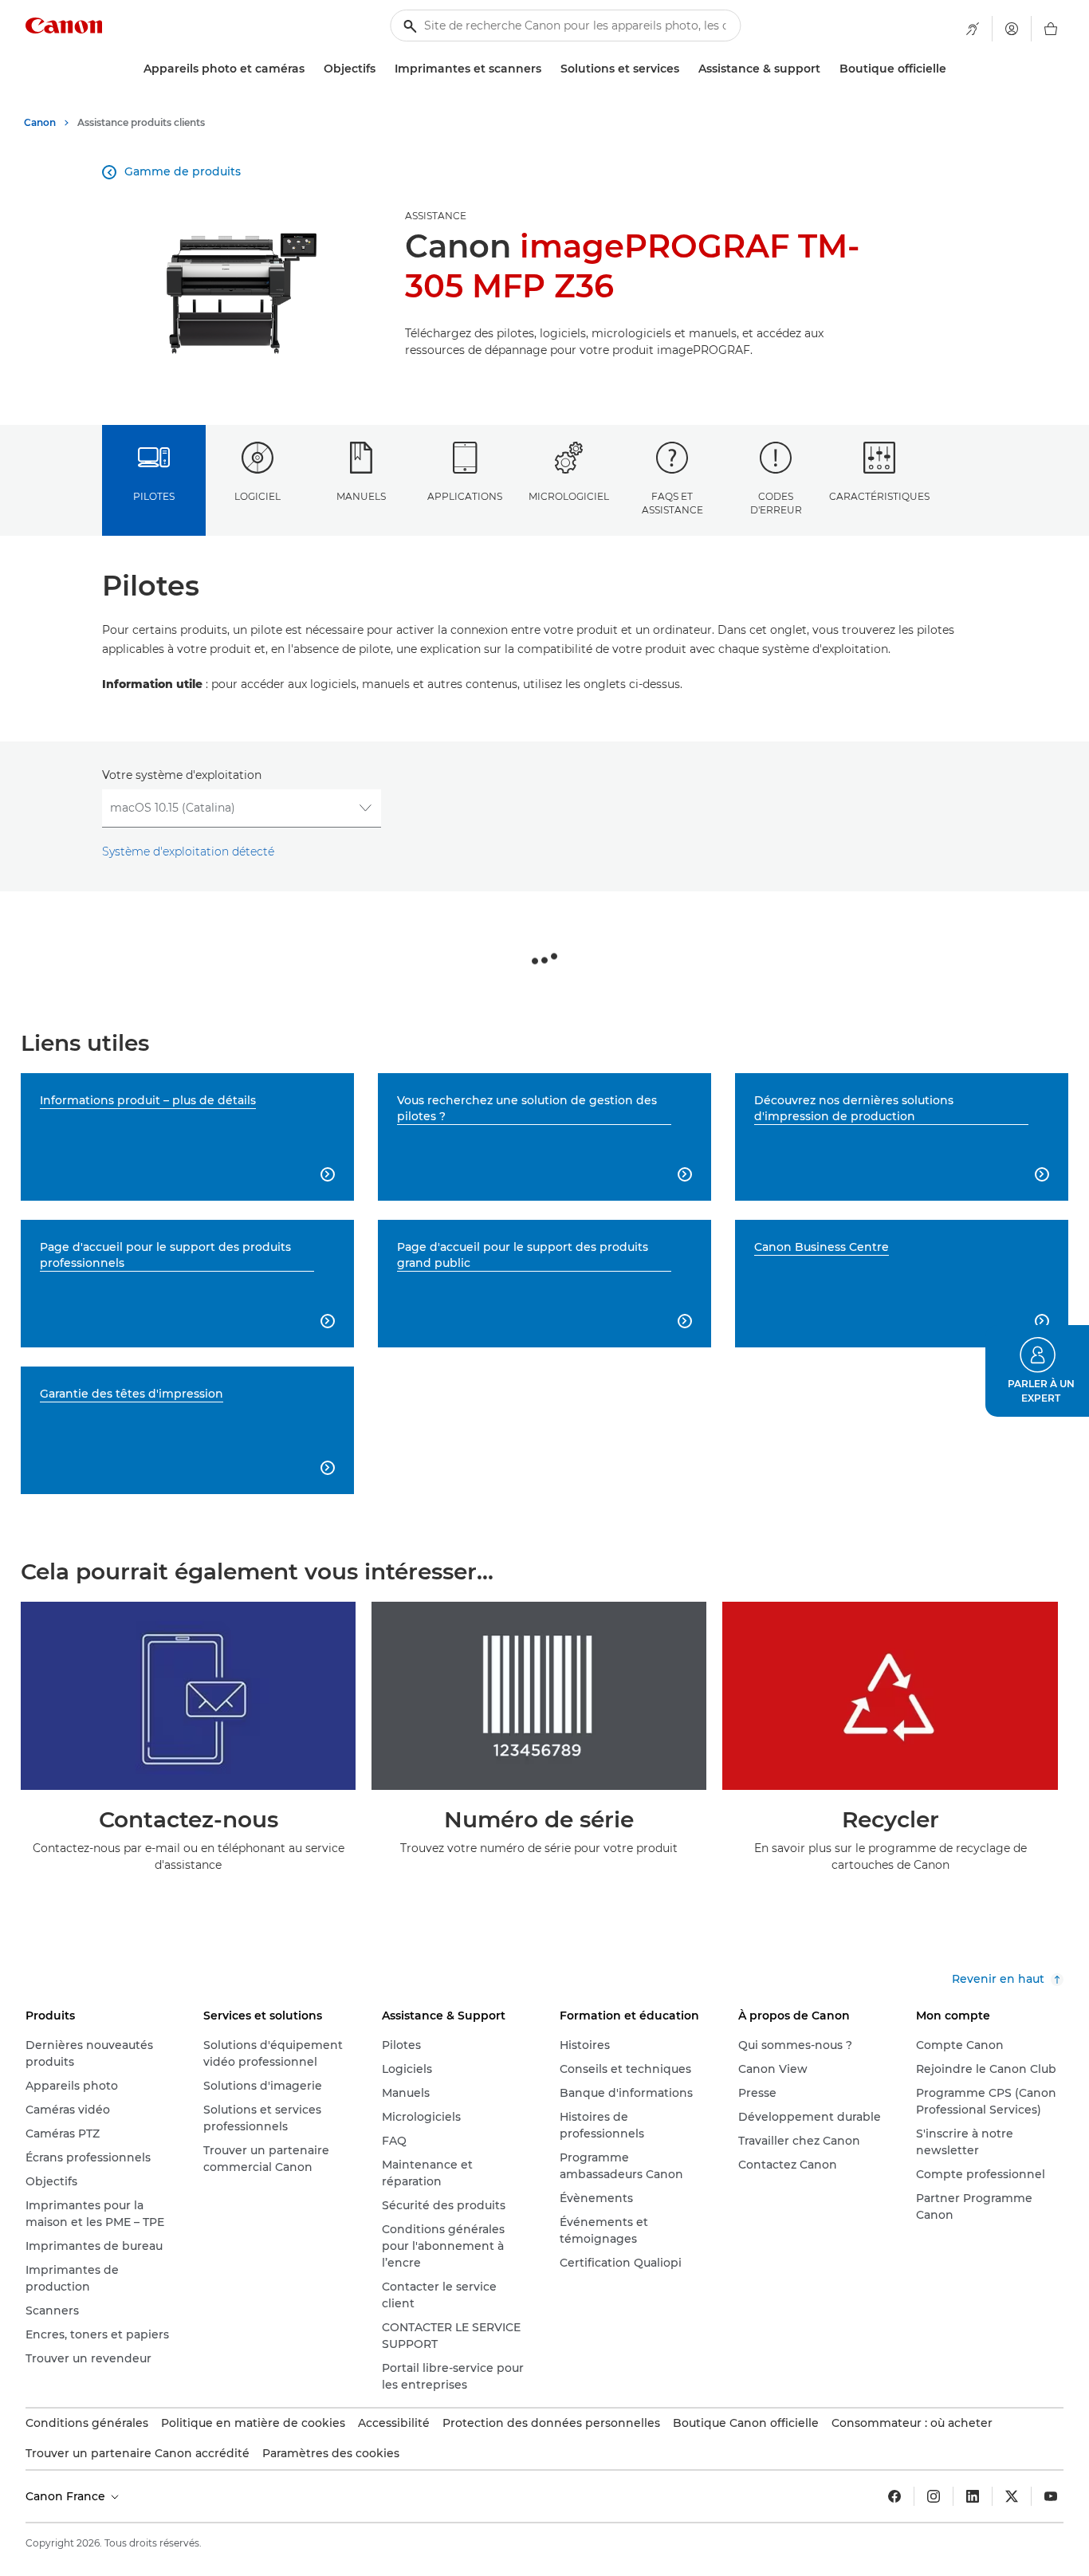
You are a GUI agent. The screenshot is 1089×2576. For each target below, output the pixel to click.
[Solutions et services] (686, 69)
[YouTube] (1051, 2496)
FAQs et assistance (672, 503)
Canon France (67, 2496)
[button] (1037, 1371)
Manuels (361, 496)
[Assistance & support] (827, 69)
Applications (465, 496)
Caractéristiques (879, 496)
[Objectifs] (382, 69)
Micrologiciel (569, 496)
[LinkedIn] (973, 2496)
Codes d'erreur (776, 503)
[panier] (1051, 29)
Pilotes (154, 496)
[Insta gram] (934, 2496)
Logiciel (258, 496)
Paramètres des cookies (331, 2453)
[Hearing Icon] (973, 29)
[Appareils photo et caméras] (311, 69)
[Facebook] (894, 2496)
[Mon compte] (1012, 29)
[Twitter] (1012, 2496)
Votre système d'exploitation (182, 775)
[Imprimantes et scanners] (548, 69)
